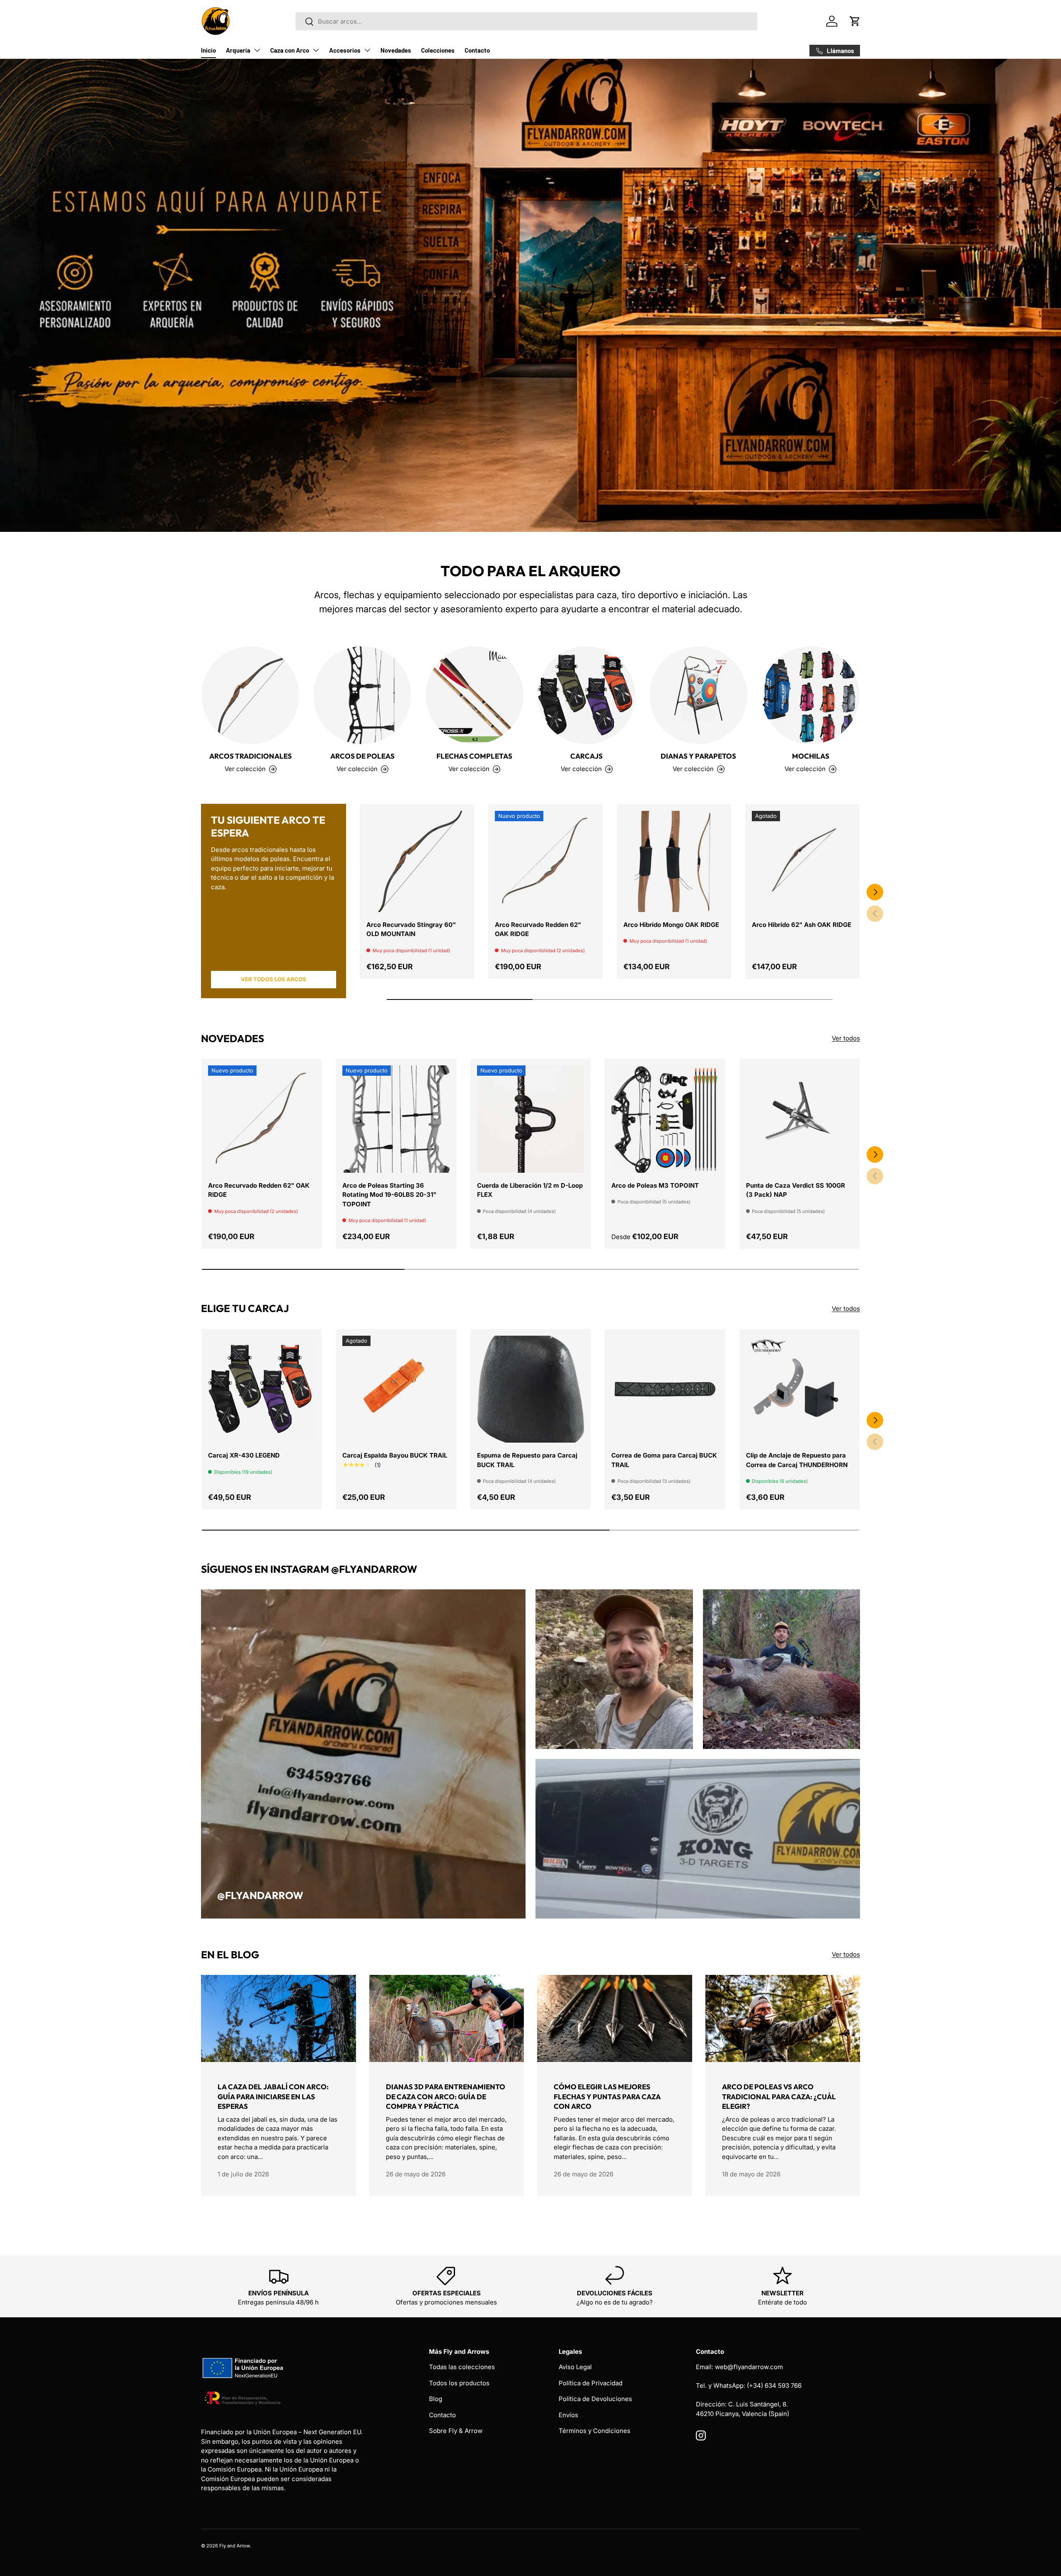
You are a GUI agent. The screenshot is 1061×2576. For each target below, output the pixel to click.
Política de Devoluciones (595, 2399)
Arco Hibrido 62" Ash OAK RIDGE (802, 925)
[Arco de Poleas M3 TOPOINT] (665, 1119)
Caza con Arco (290, 50)
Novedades (396, 50)
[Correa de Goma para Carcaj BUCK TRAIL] (665, 1389)
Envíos (568, 2415)
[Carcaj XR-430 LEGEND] (262, 1389)
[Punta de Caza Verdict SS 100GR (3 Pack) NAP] (799, 1119)
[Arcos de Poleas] (362, 695)
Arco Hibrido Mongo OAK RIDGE (671, 925)
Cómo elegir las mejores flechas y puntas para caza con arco (607, 2097)
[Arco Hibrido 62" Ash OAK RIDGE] (802, 861)
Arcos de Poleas (362, 756)
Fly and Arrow (234, 2546)
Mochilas (811, 756)
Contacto (477, 50)
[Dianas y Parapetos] (698, 695)
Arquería (238, 50)
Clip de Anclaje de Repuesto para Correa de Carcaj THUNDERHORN (797, 1460)
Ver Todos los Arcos (274, 979)
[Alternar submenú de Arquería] (257, 50)
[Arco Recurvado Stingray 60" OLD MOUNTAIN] (417, 861)
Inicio (208, 50)
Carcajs (586, 756)
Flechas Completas (474, 756)
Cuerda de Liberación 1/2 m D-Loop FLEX (530, 1190)
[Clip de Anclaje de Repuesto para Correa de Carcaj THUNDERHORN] (799, 1389)
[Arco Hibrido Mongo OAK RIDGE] (674, 861)
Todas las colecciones (462, 2367)
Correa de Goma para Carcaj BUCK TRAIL (664, 1460)
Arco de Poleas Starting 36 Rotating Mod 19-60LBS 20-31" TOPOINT (389, 1195)
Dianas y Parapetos (698, 756)
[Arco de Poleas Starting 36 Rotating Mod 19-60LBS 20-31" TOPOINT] (396, 1119)
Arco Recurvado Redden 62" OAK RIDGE (538, 929)
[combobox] (526, 21)
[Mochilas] (811, 695)
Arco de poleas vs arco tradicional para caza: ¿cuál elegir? (779, 2097)
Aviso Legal (575, 2367)
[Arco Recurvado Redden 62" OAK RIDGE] (545, 861)
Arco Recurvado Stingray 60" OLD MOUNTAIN (411, 929)
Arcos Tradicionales (251, 756)
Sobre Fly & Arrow (456, 2431)
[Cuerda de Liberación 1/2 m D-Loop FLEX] (530, 1119)
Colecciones (438, 50)
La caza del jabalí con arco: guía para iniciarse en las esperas (273, 2097)
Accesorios (345, 50)
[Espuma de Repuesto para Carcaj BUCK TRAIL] (530, 1389)
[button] (855, 21)
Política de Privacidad (591, 2383)
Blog (436, 2399)
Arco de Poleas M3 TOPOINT (655, 1185)
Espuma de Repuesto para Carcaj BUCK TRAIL (527, 1460)
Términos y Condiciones (595, 2431)
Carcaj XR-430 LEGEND (244, 1455)
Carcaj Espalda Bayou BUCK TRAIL (395, 1455)
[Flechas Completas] (475, 695)
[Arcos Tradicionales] (250, 695)
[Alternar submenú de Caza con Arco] (316, 50)
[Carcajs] (586, 695)
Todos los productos (459, 2383)
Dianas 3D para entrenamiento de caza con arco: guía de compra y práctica (446, 2097)
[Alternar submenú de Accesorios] (367, 50)
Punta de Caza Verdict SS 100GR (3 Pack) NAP (796, 1190)
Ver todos (846, 1038)
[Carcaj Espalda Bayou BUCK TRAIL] (396, 1389)
